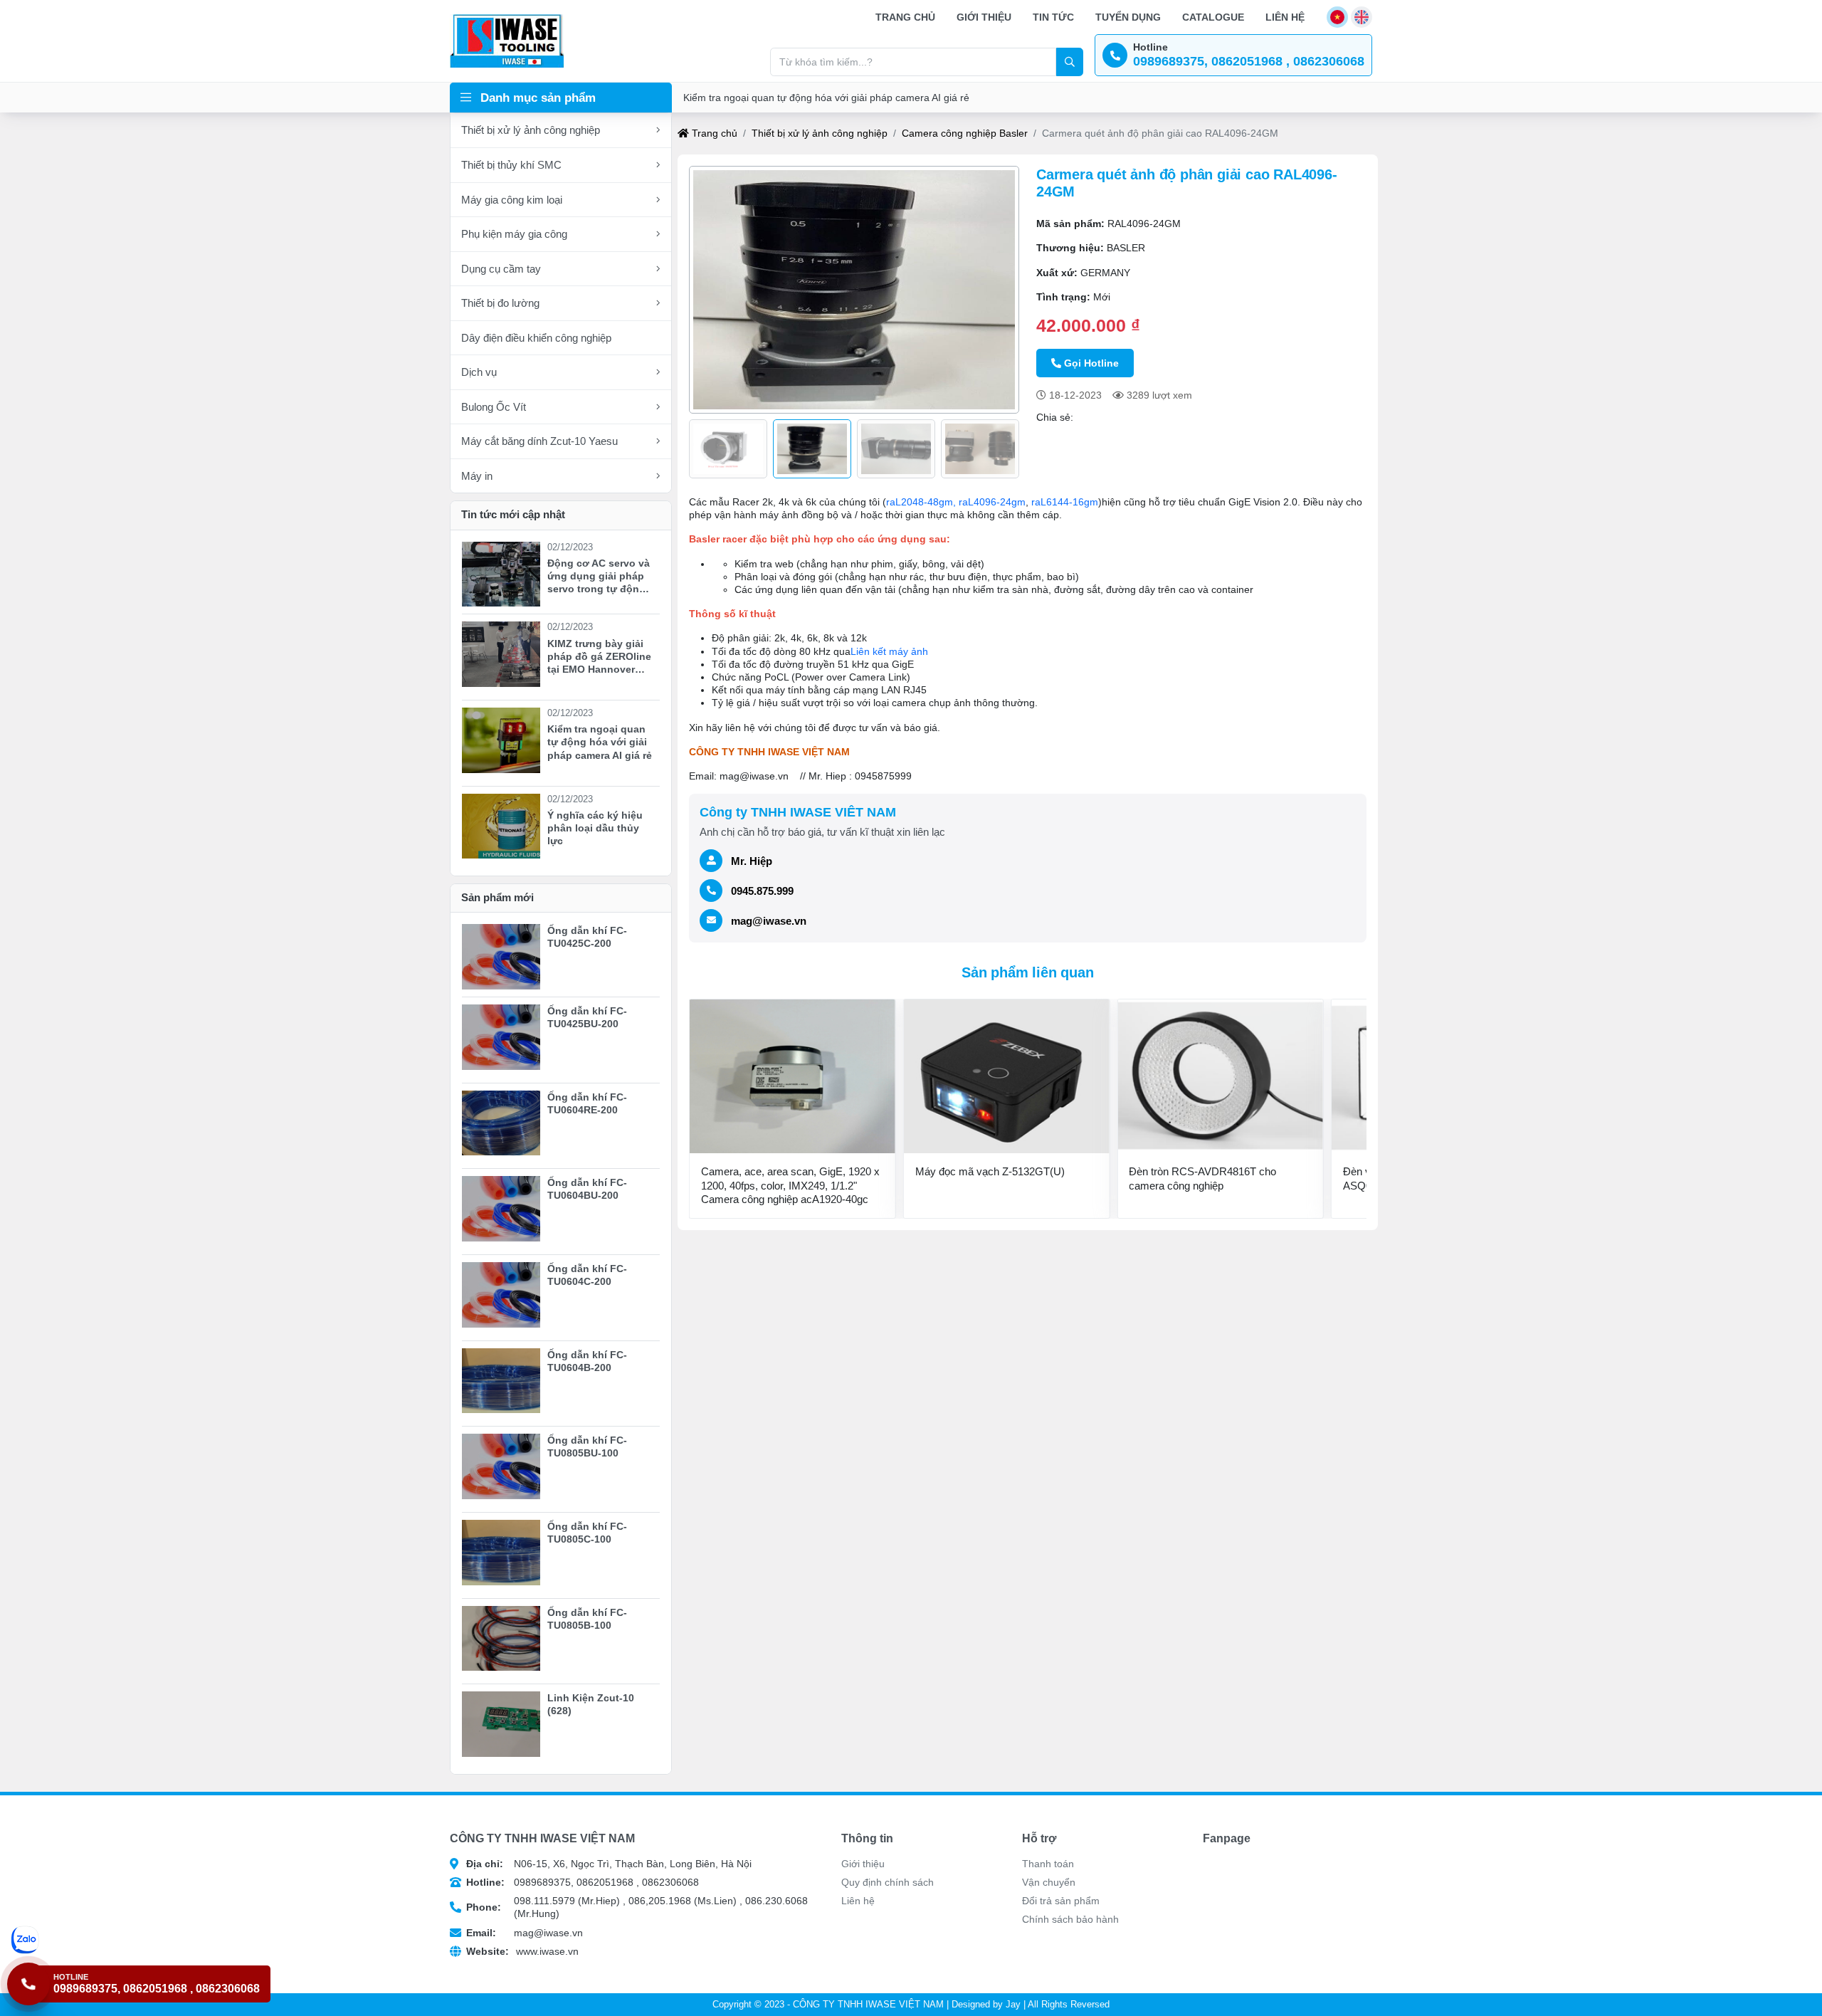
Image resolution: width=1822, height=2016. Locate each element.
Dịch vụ (479, 372)
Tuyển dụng (1128, 17)
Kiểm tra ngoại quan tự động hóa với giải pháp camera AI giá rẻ (826, 98)
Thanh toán (1048, 1864)
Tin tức (1053, 17)
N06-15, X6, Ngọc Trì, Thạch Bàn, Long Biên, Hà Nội (609, 1864)
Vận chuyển (1049, 1882)
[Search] (1070, 62)
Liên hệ (1285, 17)
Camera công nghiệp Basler (965, 133)
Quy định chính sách (888, 1882)
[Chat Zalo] (141, 1940)
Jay (1013, 2005)
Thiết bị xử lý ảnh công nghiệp (531, 130)
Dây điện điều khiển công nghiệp (536, 338)
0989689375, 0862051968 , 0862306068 (583, 1882)
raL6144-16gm (1065, 502)
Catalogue (1213, 17)
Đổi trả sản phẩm (1061, 1901)
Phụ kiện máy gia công (514, 234)
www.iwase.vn (522, 1951)
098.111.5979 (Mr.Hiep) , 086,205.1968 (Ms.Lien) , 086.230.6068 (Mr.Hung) (637, 1907)
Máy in (477, 476)
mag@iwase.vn (769, 921)
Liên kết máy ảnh (889, 651)
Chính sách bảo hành (1070, 1919)
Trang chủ (905, 17)
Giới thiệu (984, 17)
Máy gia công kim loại (512, 200)
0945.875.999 (762, 891)
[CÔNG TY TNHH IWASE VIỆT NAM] (507, 41)
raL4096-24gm (992, 502)
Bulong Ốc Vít (494, 407)
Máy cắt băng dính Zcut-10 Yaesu (539, 441)
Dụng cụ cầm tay (501, 269)
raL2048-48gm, (921, 502)
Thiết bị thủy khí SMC (511, 165)
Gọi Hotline (1091, 363)
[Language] (1337, 17)
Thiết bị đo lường (500, 303)
